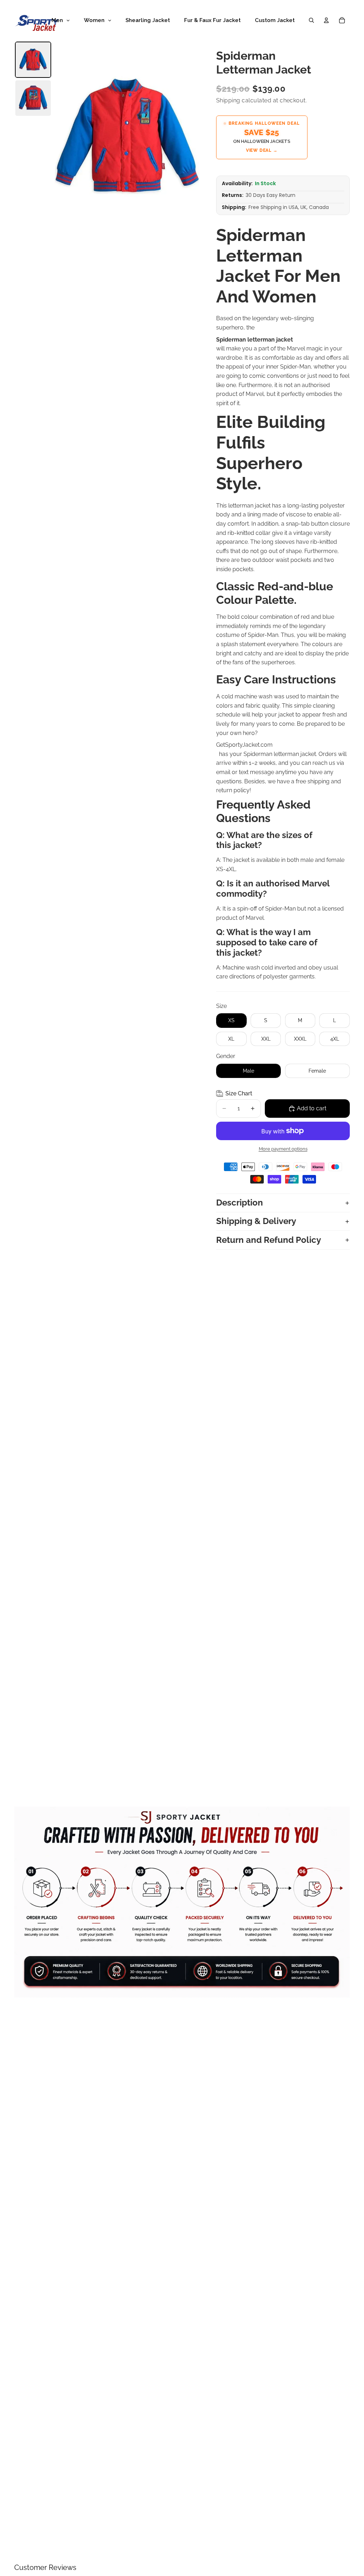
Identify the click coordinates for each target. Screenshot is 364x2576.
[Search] (311, 20)
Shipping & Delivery (256, 1221)
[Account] (326, 20)
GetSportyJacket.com (244, 745)
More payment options (283, 1149)
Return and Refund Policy (269, 1240)
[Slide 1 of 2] (33, 60)
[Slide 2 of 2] (33, 98)
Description (240, 1203)
